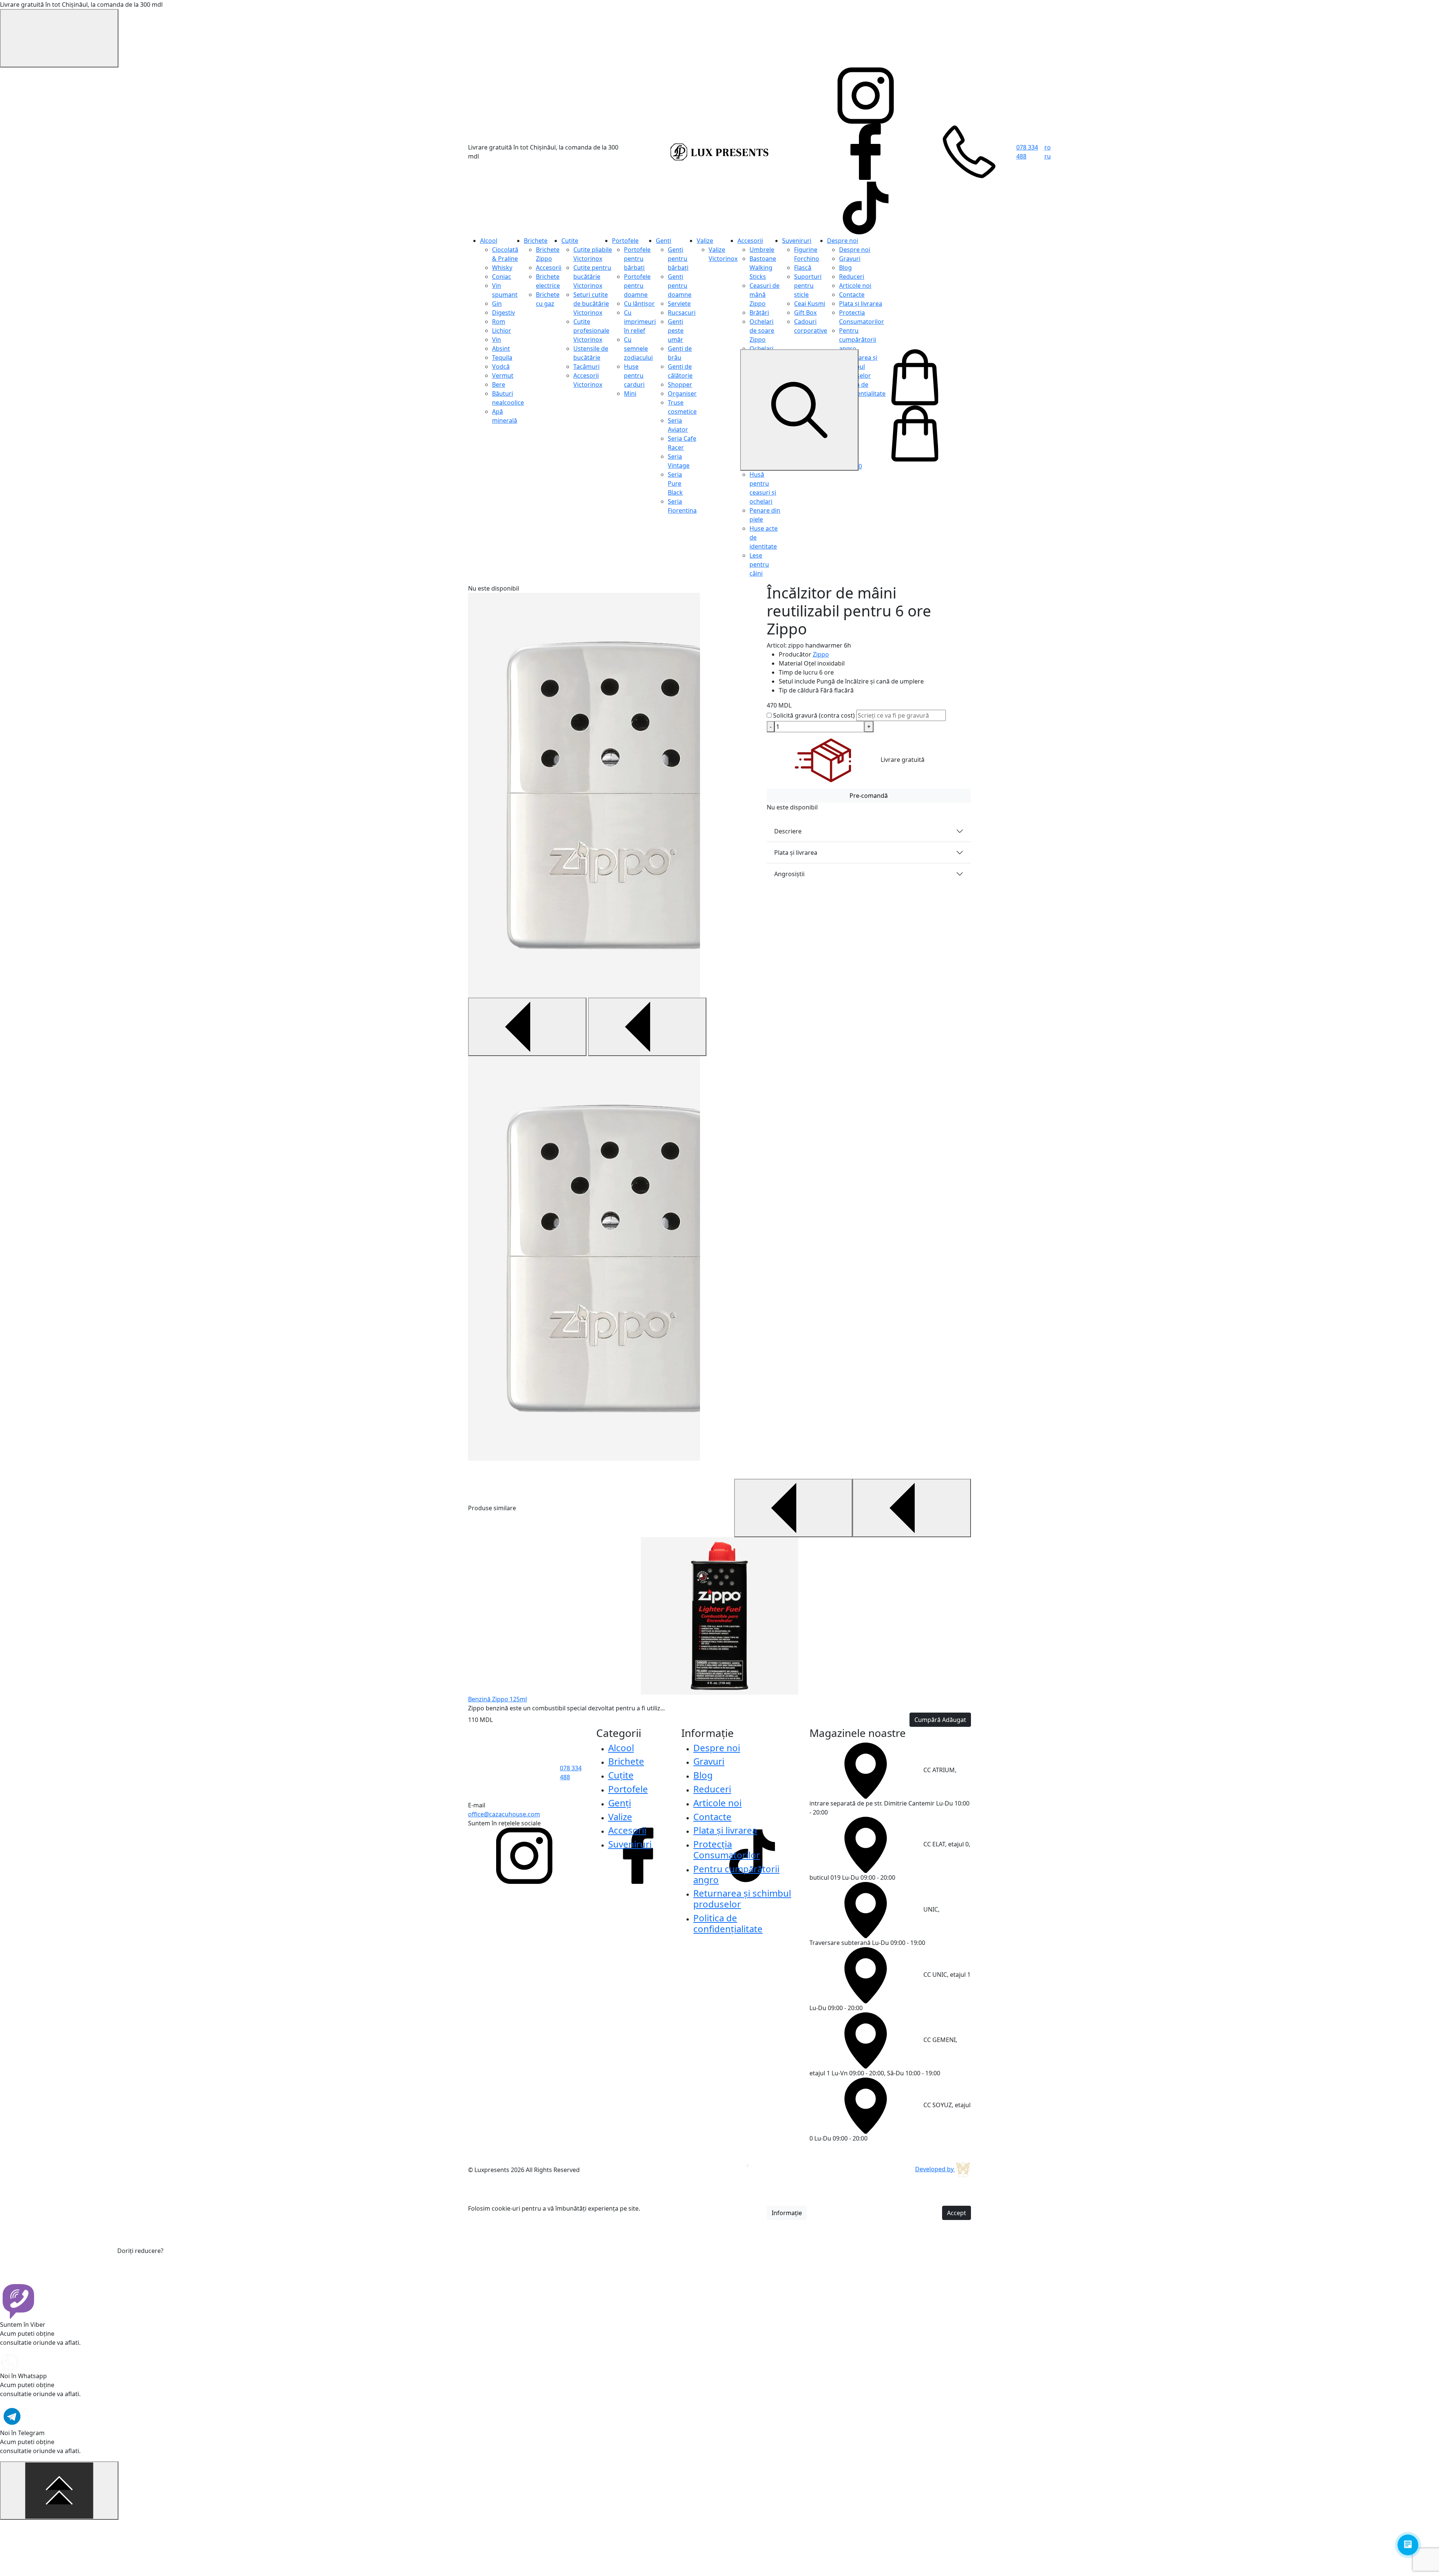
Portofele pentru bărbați (637, 259)
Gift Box (805, 313)
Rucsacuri (682, 313)
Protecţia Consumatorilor (727, 1849)
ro (1048, 147)
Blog (845, 268)
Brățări (759, 313)
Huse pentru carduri (634, 375)
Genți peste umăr (676, 331)
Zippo (821, 654)
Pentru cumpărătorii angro (858, 340)
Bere (499, 384)
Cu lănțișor (639, 304)
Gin (497, 304)
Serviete (679, 304)
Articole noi (855, 286)
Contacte (852, 295)
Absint (501, 349)
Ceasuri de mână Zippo (764, 295)
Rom (499, 322)
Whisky (502, 268)
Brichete (536, 241)
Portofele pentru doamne (637, 286)
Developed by (935, 2169)
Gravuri (850, 259)
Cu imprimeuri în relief (640, 322)
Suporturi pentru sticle (808, 286)
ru (1048, 156)
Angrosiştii (789, 874)
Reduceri (852, 277)
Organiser (682, 393)
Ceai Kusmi (810, 304)
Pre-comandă (869, 796)
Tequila (502, 358)
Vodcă (501, 367)
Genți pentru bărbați (678, 259)
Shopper (680, 384)
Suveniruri (797, 241)
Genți (663, 241)
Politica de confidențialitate (728, 1923)
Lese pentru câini (759, 564)
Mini (630, 393)
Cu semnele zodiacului (638, 349)
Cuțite (570, 241)
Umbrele (762, 250)
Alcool (489, 241)
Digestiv (503, 313)
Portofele (625, 241)
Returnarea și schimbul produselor (742, 1898)
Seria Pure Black (675, 483)
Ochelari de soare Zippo (762, 331)
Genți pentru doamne (680, 286)
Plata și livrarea (861, 304)
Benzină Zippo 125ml (497, 1699)
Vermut (503, 375)
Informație (787, 2213)
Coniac (502, 277)
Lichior (502, 331)
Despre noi (843, 241)
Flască (803, 268)
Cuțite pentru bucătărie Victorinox (592, 277)
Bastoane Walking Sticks (763, 268)
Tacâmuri (586, 367)
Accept (957, 2213)
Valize (705, 241)
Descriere (788, 831)
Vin (497, 340)
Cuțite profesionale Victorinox (591, 331)
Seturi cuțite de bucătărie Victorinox (591, 304)
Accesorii (549, 268)
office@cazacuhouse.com (504, 1814)
